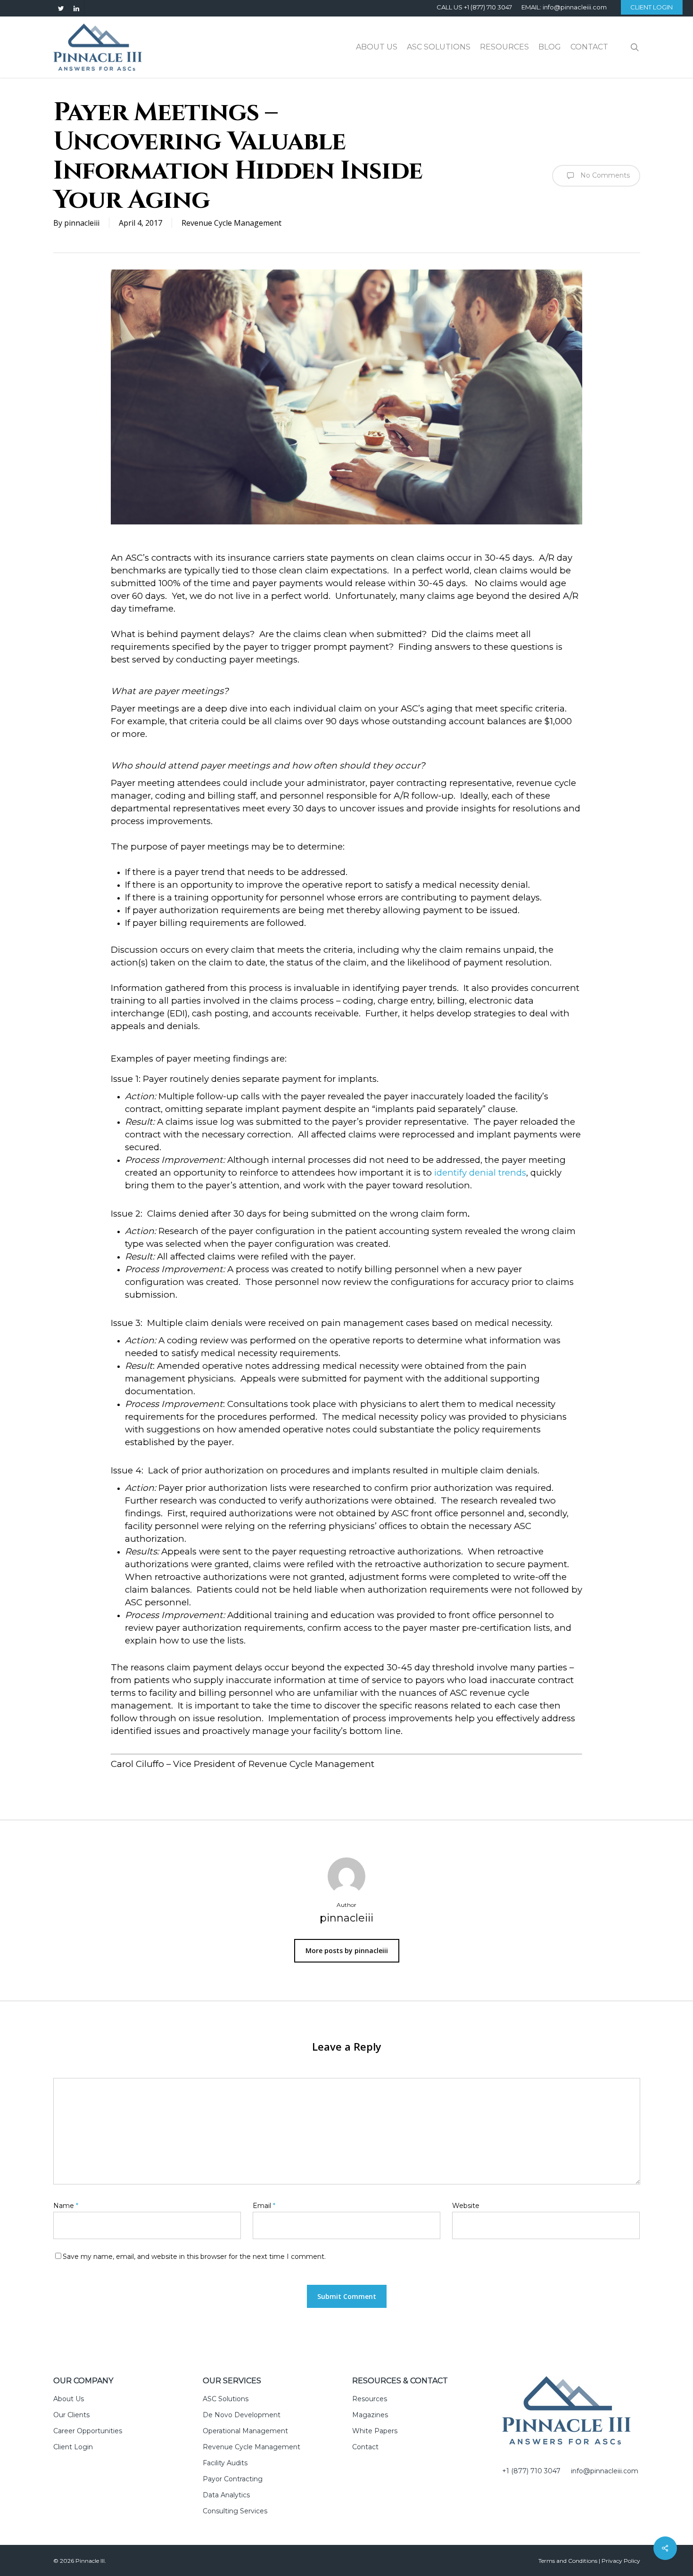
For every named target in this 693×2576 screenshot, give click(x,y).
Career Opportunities (88, 2431)
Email (264, 2206)
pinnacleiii (82, 223)
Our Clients (71, 2415)
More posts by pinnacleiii (347, 1950)
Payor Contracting (233, 2479)
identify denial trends (480, 1173)
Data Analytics (226, 2495)
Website (466, 2206)
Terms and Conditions (568, 2561)
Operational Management (245, 2431)
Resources (370, 2399)
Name (66, 2206)
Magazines (370, 2415)
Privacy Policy (621, 2561)
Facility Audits (225, 2463)
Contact (365, 2447)
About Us (69, 2399)
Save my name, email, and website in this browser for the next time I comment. (194, 2257)
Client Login (73, 2447)
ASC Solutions (226, 2399)
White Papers (375, 2431)
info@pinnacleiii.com (605, 2471)
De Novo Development (242, 2415)
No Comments (604, 175)
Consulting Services (235, 2511)
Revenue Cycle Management (231, 223)
